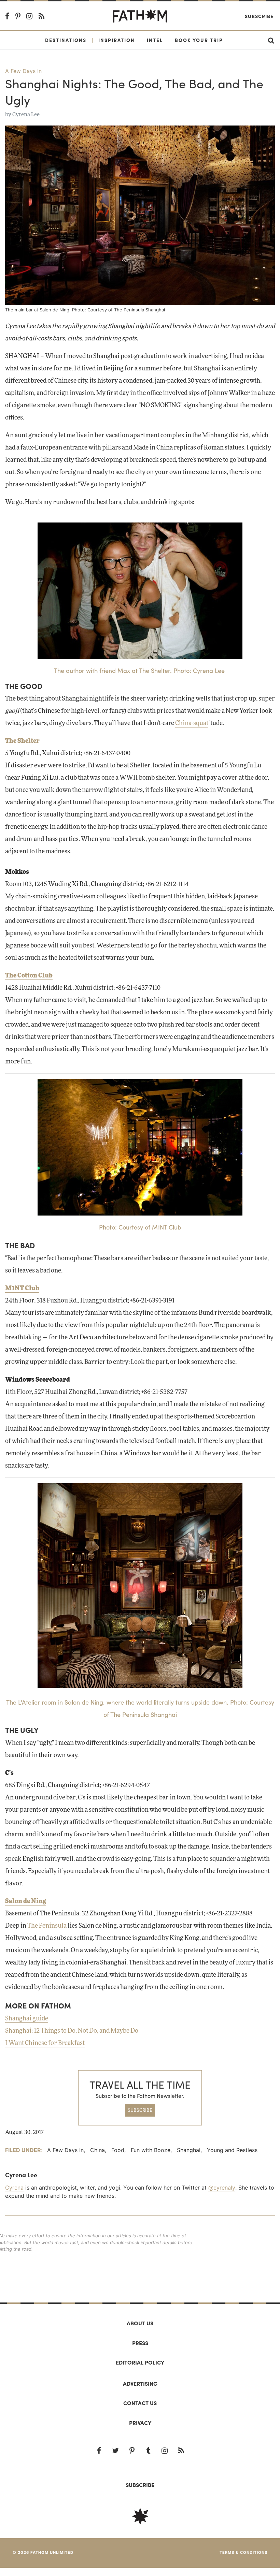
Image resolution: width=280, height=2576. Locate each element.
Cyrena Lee (26, 115)
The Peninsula (47, 1926)
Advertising (140, 2383)
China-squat (192, 723)
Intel (155, 40)
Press (140, 2343)
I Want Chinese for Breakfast (45, 2043)
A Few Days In (23, 71)
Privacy (140, 2423)
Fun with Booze (151, 2150)
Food (118, 2150)
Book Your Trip (199, 40)
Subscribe (259, 16)
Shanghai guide (27, 2019)
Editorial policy (140, 2362)
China (97, 2150)
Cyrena (14, 2188)
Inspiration (117, 40)
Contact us (140, 2403)
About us (140, 2323)
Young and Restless (232, 2150)
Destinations (66, 40)
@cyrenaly (222, 2188)
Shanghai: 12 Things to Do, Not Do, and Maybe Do (72, 2031)
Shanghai (189, 2150)
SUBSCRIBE (140, 2110)
